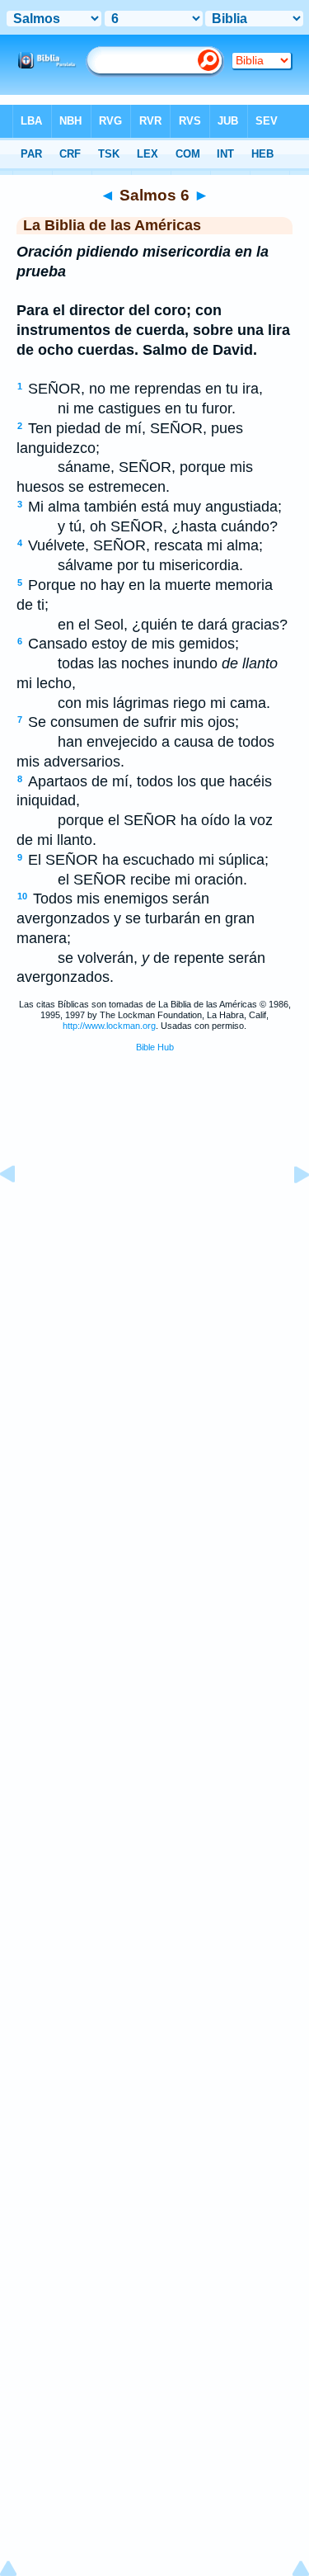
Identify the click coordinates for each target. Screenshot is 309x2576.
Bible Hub (155, 1047)
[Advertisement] (155, 1191)
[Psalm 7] (288, 1211)
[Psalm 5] (21, 1211)
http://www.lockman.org (109, 1026)
